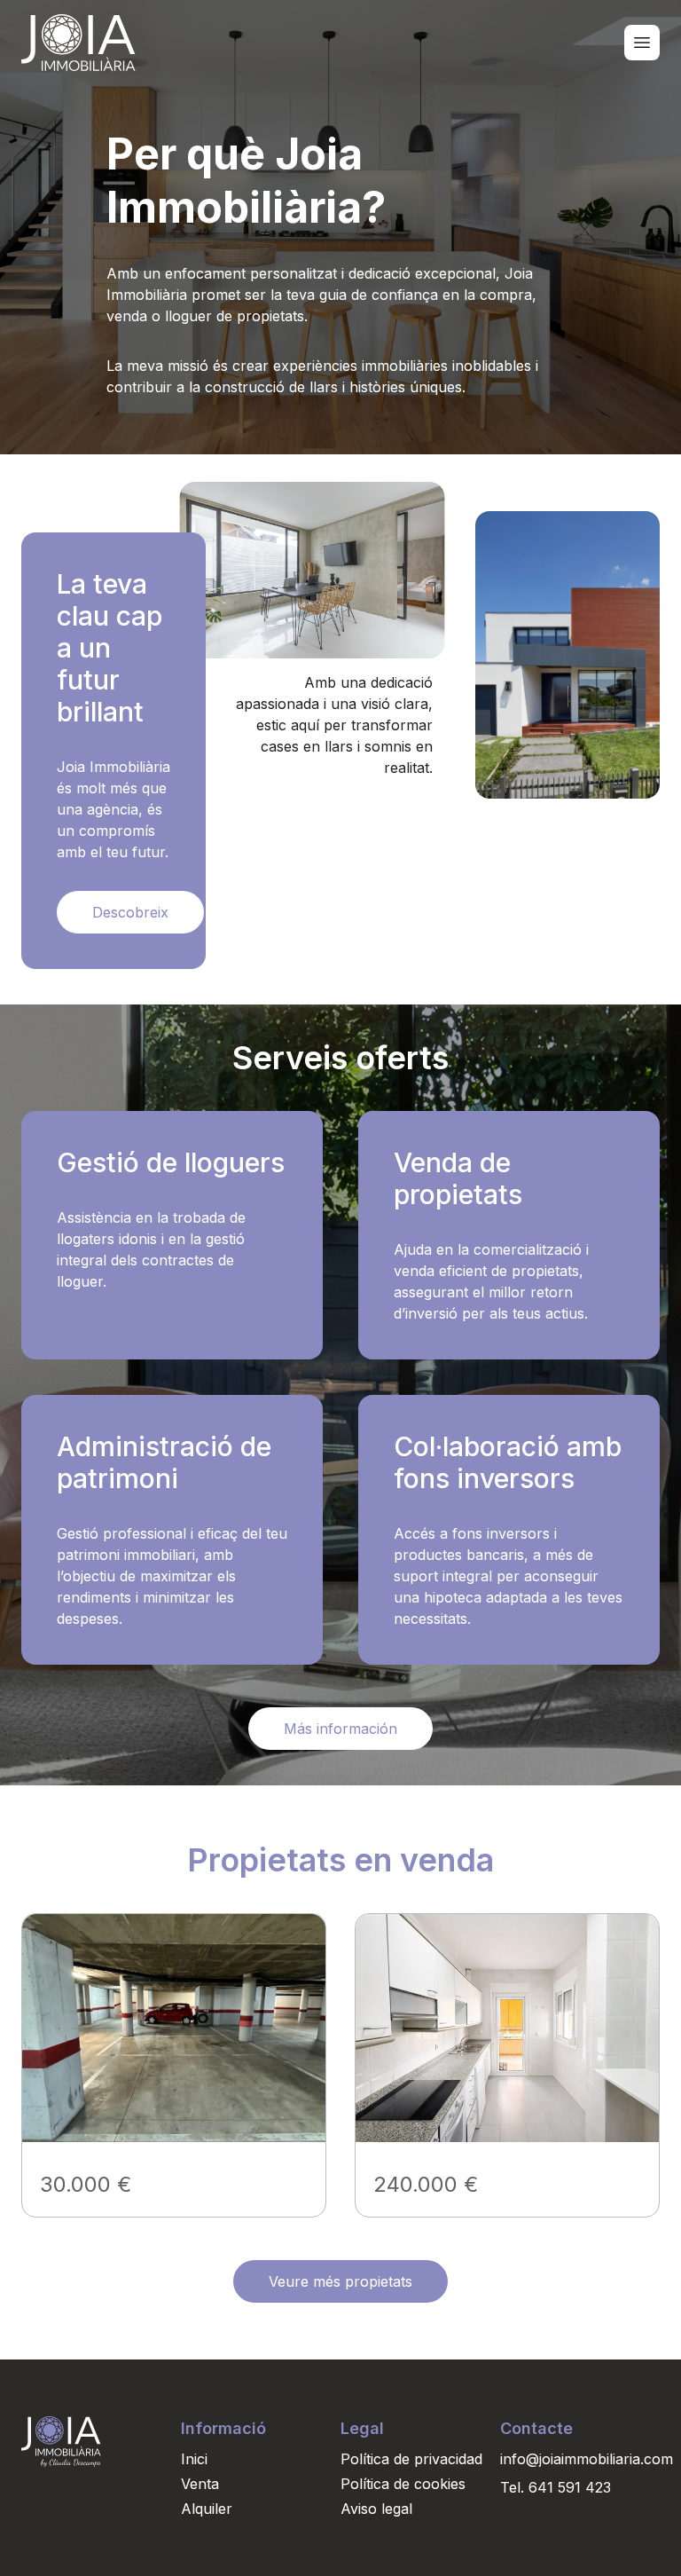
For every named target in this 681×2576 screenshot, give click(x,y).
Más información (340, 1729)
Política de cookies (403, 2484)
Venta (200, 2484)
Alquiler (207, 2509)
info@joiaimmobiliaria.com (580, 2459)
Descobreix (130, 912)
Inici (194, 2459)
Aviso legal (376, 2509)
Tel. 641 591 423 (556, 2487)
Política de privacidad (411, 2459)
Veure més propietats (340, 2281)
